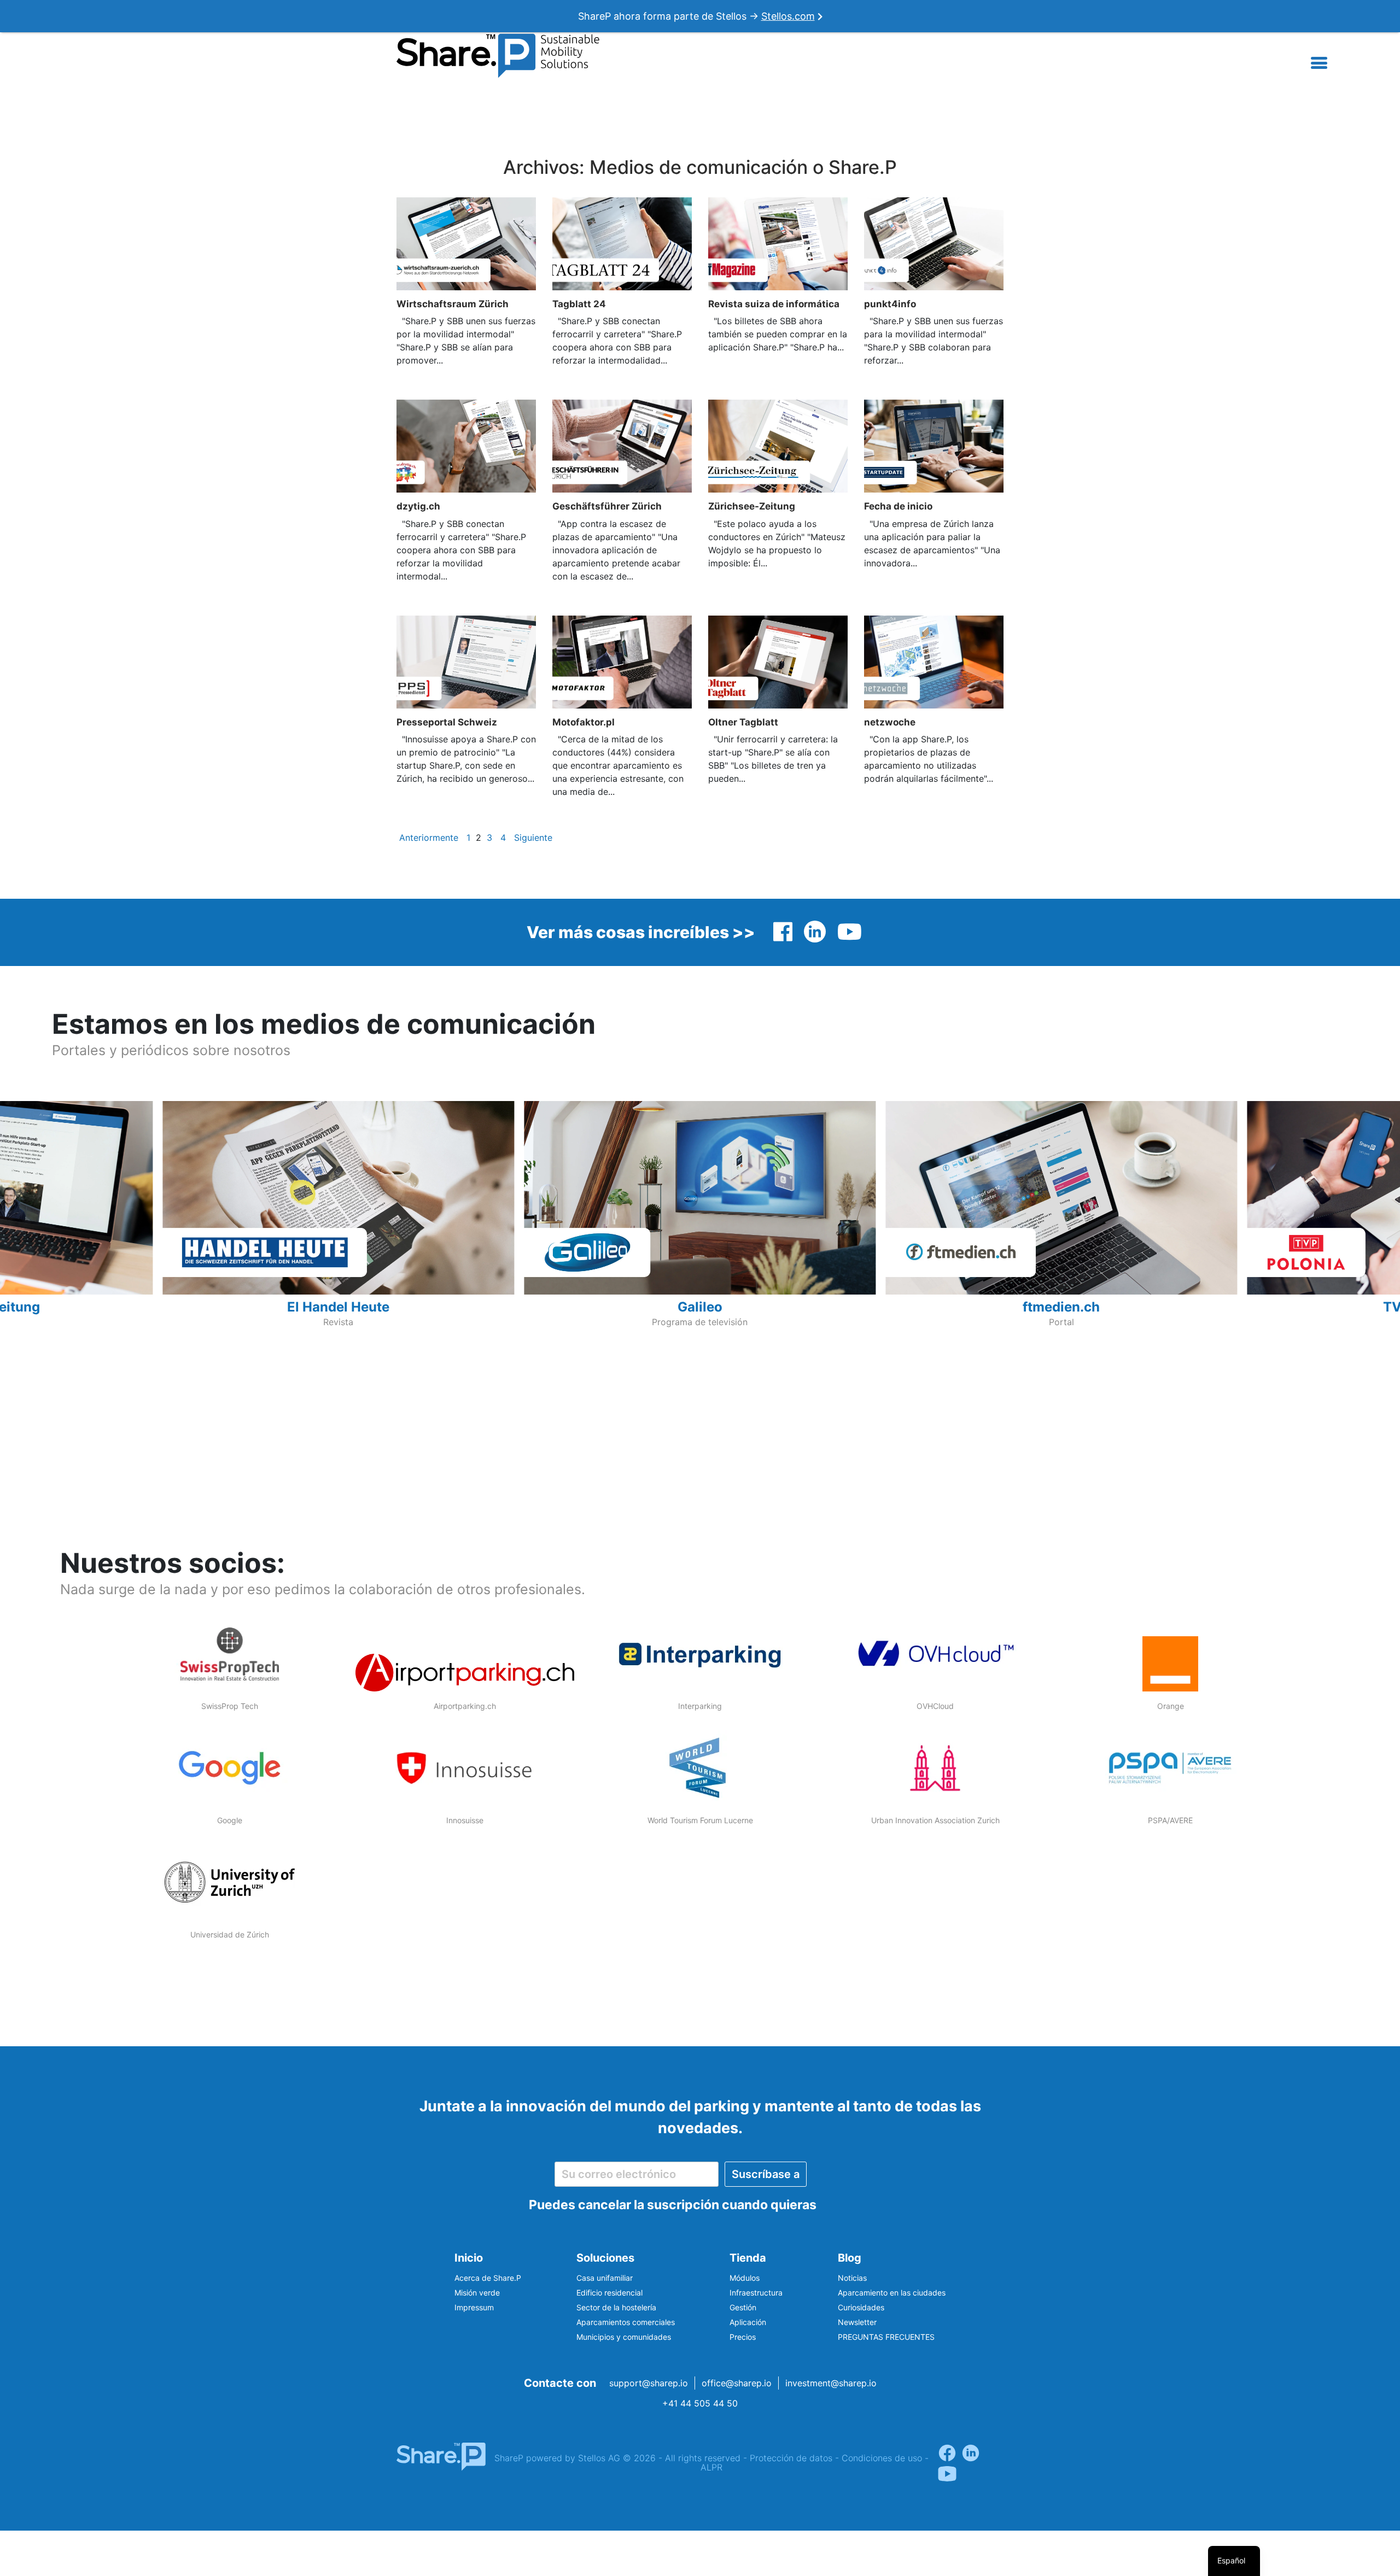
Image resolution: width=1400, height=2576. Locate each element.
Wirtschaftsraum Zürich (453, 304)
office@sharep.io (737, 2383)
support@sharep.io (649, 2383)
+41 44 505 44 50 (700, 2403)
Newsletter (857, 2322)
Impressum (474, 2307)
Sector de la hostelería (616, 2307)
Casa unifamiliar (605, 2278)
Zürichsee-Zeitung (752, 506)
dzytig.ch (418, 506)
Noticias (852, 2278)
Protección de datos (791, 2458)
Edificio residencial (609, 2293)
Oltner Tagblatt (743, 722)
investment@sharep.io (831, 2383)
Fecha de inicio (898, 506)
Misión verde (477, 2293)
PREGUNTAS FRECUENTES (886, 2337)
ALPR (711, 2467)
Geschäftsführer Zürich (607, 506)
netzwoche (890, 722)
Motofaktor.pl (584, 722)
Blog (850, 2258)
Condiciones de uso (882, 2458)
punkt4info (890, 304)
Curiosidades (861, 2307)
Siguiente (533, 838)
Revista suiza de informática (774, 304)
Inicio (469, 2258)
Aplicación (748, 2322)
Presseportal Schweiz (447, 722)
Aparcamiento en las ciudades (892, 2293)
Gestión (743, 2307)
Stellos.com (788, 16)
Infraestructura (756, 2293)
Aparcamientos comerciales (626, 2322)
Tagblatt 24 (579, 304)
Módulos (745, 2278)
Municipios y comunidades (624, 2337)
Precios (743, 2337)
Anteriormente (429, 838)
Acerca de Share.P (488, 2278)
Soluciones (605, 2258)
